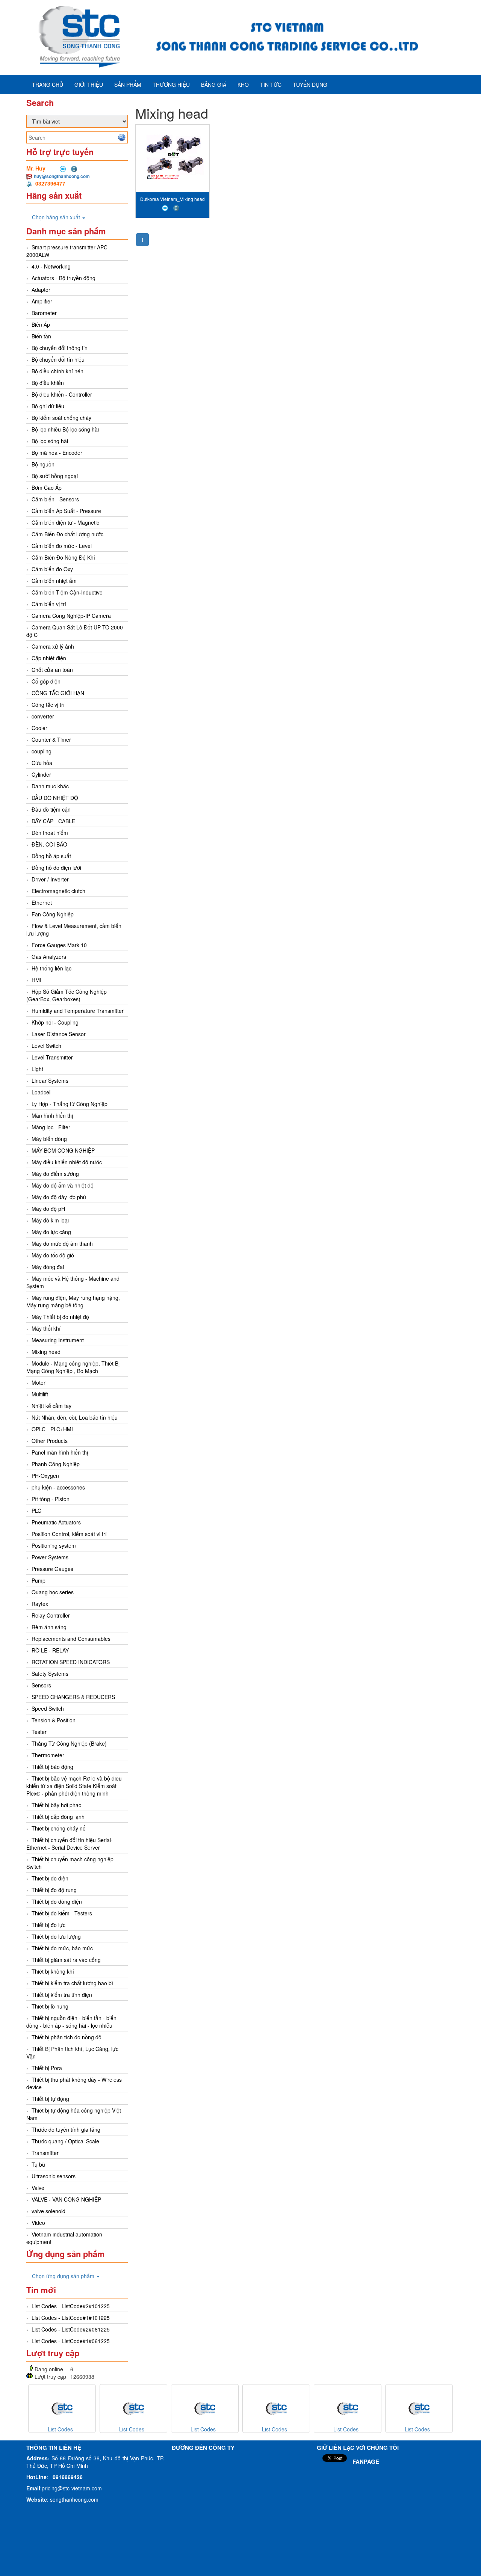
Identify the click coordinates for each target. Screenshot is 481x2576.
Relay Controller (51, 1615)
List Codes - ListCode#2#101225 (71, 2306)
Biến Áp (41, 324)
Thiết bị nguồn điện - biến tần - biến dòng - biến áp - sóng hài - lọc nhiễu (71, 2022)
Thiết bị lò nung (50, 2006)
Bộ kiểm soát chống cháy (61, 418)
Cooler (39, 728)
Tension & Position (54, 1720)
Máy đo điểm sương (55, 1174)
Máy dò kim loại (50, 1220)
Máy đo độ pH (48, 1209)
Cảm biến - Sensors (55, 499)
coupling (42, 751)
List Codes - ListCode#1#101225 (71, 2318)
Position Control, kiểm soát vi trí (69, 1534)
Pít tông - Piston (51, 1499)
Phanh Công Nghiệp (56, 1464)
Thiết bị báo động (52, 1767)
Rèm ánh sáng (49, 1627)
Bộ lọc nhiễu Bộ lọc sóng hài (65, 429)
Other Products (50, 1441)
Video (38, 2223)
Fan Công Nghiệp (53, 914)
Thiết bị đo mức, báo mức (62, 1948)
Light (37, 1069)
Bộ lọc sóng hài (50, 441)
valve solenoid (48, 2211)
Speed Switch (48, 1708)
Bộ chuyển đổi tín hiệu (58, 359)
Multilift (40, 1394)
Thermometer (48, 1755)
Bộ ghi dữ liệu (48, 406)
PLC (36, 1511)
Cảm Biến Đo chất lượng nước (67, 534)
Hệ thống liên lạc (51, 968)
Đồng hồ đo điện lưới (56, 868)
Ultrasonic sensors (54, 2176)
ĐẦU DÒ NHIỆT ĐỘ (55, 798)
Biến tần (41, 336)
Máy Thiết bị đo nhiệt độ (60, 1317)
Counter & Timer (51, 739)
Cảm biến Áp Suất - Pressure (66, 511)
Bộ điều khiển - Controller (62, 394)
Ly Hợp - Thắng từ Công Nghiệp (70, 1104)
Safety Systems (50, 1674)
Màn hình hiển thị (52, 1115)
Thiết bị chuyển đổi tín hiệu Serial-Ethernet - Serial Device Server (70, 1844)
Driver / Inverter (50, 879)
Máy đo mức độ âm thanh (62, 1243)
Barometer (44, 313)
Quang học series (53, 1592)
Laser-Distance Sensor (59, 1034)
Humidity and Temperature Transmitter (78, 1011)
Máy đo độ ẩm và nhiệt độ (63, 1185)
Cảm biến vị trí (49, 604)
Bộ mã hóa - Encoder (57, 453)
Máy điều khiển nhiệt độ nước (67, 1162)
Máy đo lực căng (51, 1232)
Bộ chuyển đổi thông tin (60, 348)
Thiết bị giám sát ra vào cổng (66, 1960)
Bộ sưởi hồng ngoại (55, 476)
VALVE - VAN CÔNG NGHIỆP (66, 2199)
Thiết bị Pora (47, 2068)
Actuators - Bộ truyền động (64, 278)
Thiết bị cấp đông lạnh (58, 1817)
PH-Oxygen (45, 1476)
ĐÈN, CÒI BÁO (49, 844)
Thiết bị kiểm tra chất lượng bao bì (72, 1983)
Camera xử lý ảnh (53, 646)
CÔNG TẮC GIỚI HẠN (58, 693)
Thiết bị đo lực (48, 1925)
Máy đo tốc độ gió (53, 1255)
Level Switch (46, 1046)
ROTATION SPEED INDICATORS (71, 1662)
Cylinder (41, 774)
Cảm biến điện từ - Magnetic (65, 522)
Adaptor (41, 290)
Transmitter (45, 2153)
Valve (38, 2188)
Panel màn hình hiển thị (60, 1452)
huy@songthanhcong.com (62, 176)
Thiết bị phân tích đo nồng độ (67, 2037)
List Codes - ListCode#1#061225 (71, 2341)
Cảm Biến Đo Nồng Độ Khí (63, 557)
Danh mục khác (50, 786)
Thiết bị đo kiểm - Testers (62, 1913)
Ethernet (42, 902)
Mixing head (46, 1352)
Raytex (40, 1604)
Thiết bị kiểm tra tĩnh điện (62, 1995)
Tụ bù (38, 2164)
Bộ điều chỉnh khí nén (57, 371)
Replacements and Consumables (71, 1639)
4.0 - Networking (51, 266)
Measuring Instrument (58, 1340)
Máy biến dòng (49, 1139)
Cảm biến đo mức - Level (62, 546)
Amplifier (42, 301)
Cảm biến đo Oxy (52, 569)
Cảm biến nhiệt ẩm (54, 581)
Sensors (41, 1685)
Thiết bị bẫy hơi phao (57, 1805)
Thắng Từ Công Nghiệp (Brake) (69, 1743)
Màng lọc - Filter (51, 1127)
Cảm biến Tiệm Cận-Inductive (67, 592)
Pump (39, 1580)
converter (43, 716)
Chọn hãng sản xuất (57, 217)
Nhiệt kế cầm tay (51, 1406)
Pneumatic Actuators (56, 1522)
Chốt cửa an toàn (52, 670)
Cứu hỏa (42, 763)
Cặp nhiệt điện (49, 658)
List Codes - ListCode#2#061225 (71, 2329)
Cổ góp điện (46, 681)
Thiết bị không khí (53, 1971)
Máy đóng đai (48, 1267)
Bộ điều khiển (48, 383)
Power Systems (50, 1557)
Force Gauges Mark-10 (59, 945)
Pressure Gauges (52, 1569)
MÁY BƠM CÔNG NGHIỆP (63, 1150)
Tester (39, 1732)
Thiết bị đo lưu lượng (56, 1936)
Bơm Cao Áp (47, 487)
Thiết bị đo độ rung (54, 1890)
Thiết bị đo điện (50, 1878)
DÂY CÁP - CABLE (53, 821)
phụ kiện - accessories (58, 1487)
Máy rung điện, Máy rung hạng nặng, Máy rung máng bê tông (73, 1301)
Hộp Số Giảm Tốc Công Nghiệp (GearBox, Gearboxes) (67, 995)
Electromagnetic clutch (58, 891)
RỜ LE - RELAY (50, 1650)
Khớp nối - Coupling (55, 1022)
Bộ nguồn (43, 464)
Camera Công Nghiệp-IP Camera (71, 616)
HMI (36, 980)
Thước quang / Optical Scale (65, 2141)
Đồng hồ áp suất (51, 856)
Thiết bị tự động (50, 2099)
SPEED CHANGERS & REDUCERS (73, 1697)
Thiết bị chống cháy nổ (59, 1828)
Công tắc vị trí (48, 705)
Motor (39, 1382)
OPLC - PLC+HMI (52, 1429)
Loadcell (42, 1092)
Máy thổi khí (46, 1328)
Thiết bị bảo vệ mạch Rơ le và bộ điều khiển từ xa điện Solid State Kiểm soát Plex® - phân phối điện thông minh (74, 1786)
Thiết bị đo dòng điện (57, 1901)
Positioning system (54, 1545)
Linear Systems (50, 1081)
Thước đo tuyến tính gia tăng (66, 2129)
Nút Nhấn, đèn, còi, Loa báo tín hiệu (75, 1417)
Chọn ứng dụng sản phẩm (64, 2276)
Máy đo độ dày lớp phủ (59, 1197)
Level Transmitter (52, 1057)
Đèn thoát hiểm (50, 833)
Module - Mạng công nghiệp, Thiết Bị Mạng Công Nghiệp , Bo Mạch (73, 1367)
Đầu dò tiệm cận (51, 809)
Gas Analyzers (49, 957)
